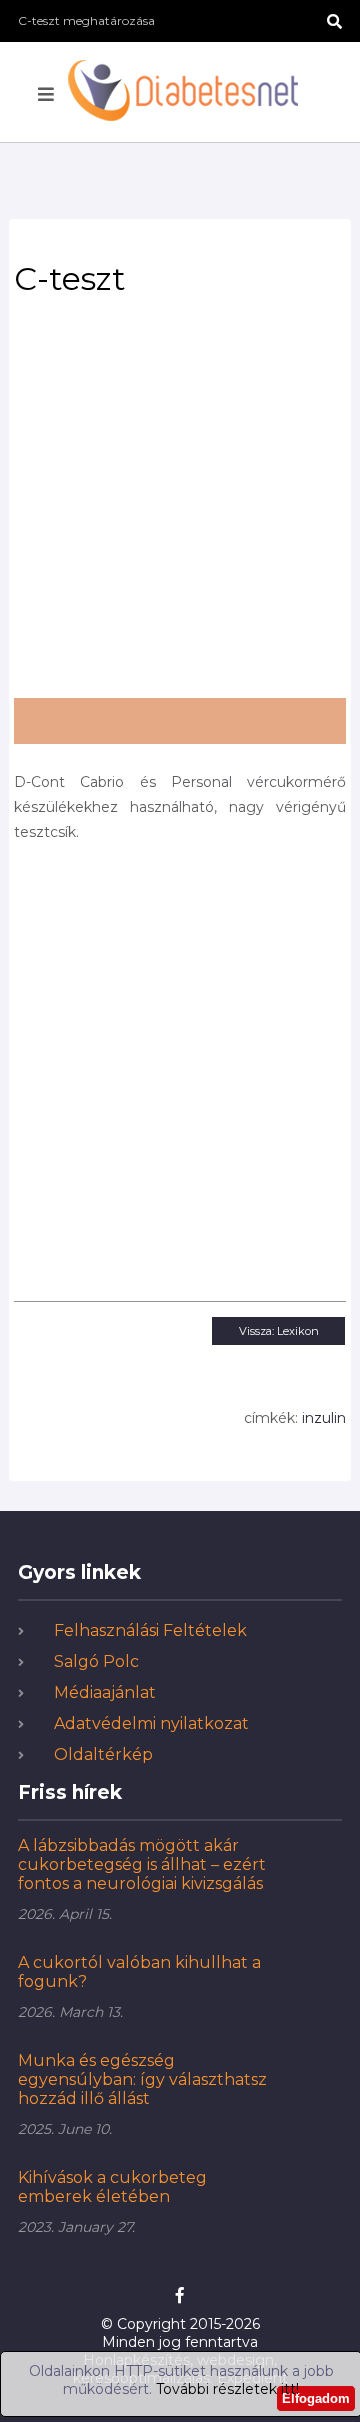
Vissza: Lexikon (279, 1331)
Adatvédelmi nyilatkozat (151, 1723)
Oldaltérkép (103, 1754)
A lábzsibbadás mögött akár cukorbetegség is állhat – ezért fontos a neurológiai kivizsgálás (142, 1864)
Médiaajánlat (105, 1692)
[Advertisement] (180, 503)
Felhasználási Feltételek (150, 1630)
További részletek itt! (227, 2389)
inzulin (324, 1418)
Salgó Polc (96, 1661)
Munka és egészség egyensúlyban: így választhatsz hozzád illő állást (142, 2079)
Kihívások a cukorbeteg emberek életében (112, 2187)
